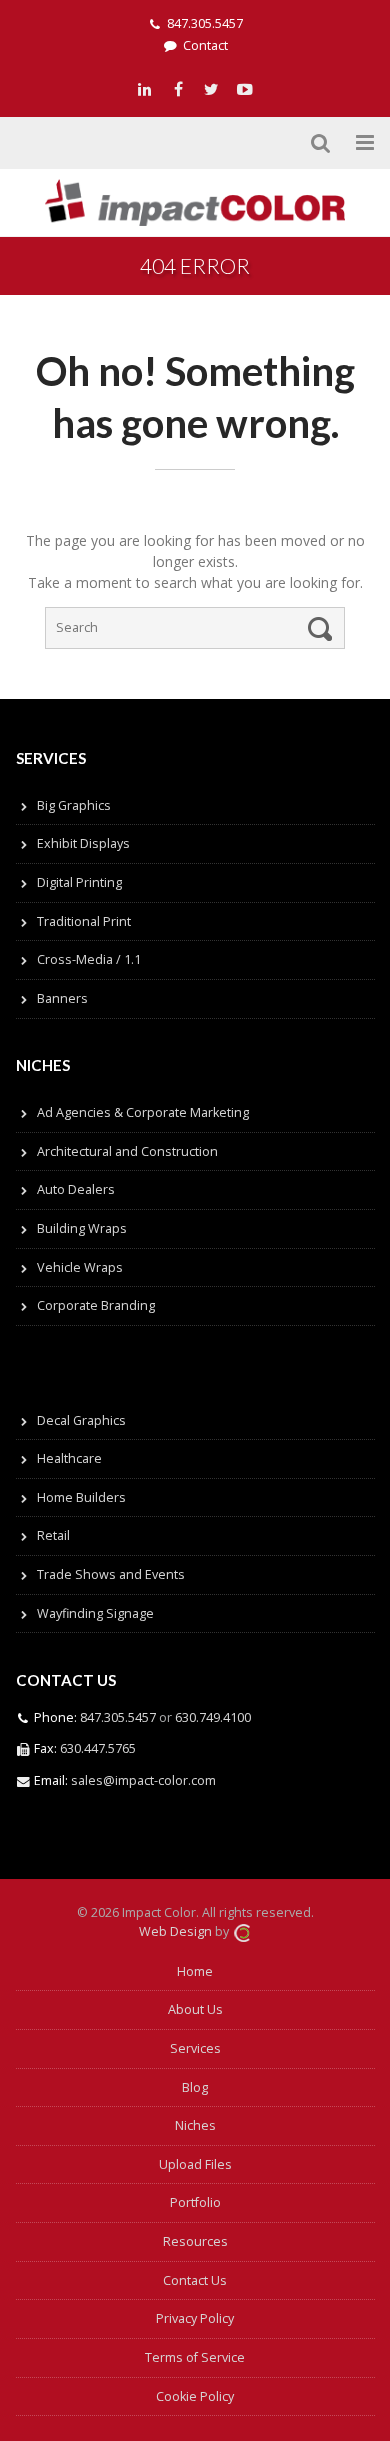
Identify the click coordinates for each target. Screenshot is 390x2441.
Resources (195, 2241)
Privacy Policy (195, 2318)
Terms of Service (195, 2357)
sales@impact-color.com (143, 1780)
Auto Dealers (76, 1189)
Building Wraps (82, 1228)
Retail (53, 1535)
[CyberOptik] (242, 1931)
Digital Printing (79, 882)
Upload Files (195, 2164)
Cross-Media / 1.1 (89, 959)
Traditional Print (84, 921)
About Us (195, 2009)
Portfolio (195, 2202)
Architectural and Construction (127, 1151)
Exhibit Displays (83, 843)
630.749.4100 (211, 1717)
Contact (205, 45)
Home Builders (81, 1497)
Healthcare (69, 1458)
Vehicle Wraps (80, 1267)
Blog (195, 2087)
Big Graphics (74, 805)
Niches (195, 2125)
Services (195, 2048)
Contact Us (195, 2280)
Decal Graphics (81, 1420)
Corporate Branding (96, 1305)
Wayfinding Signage (95, 1613)
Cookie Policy (195, 2396)
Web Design (175, 1931)
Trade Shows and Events (111, 1574)
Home (195, 1971)
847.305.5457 (205, 23)
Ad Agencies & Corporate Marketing (143, 1112)
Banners (62, 998)
